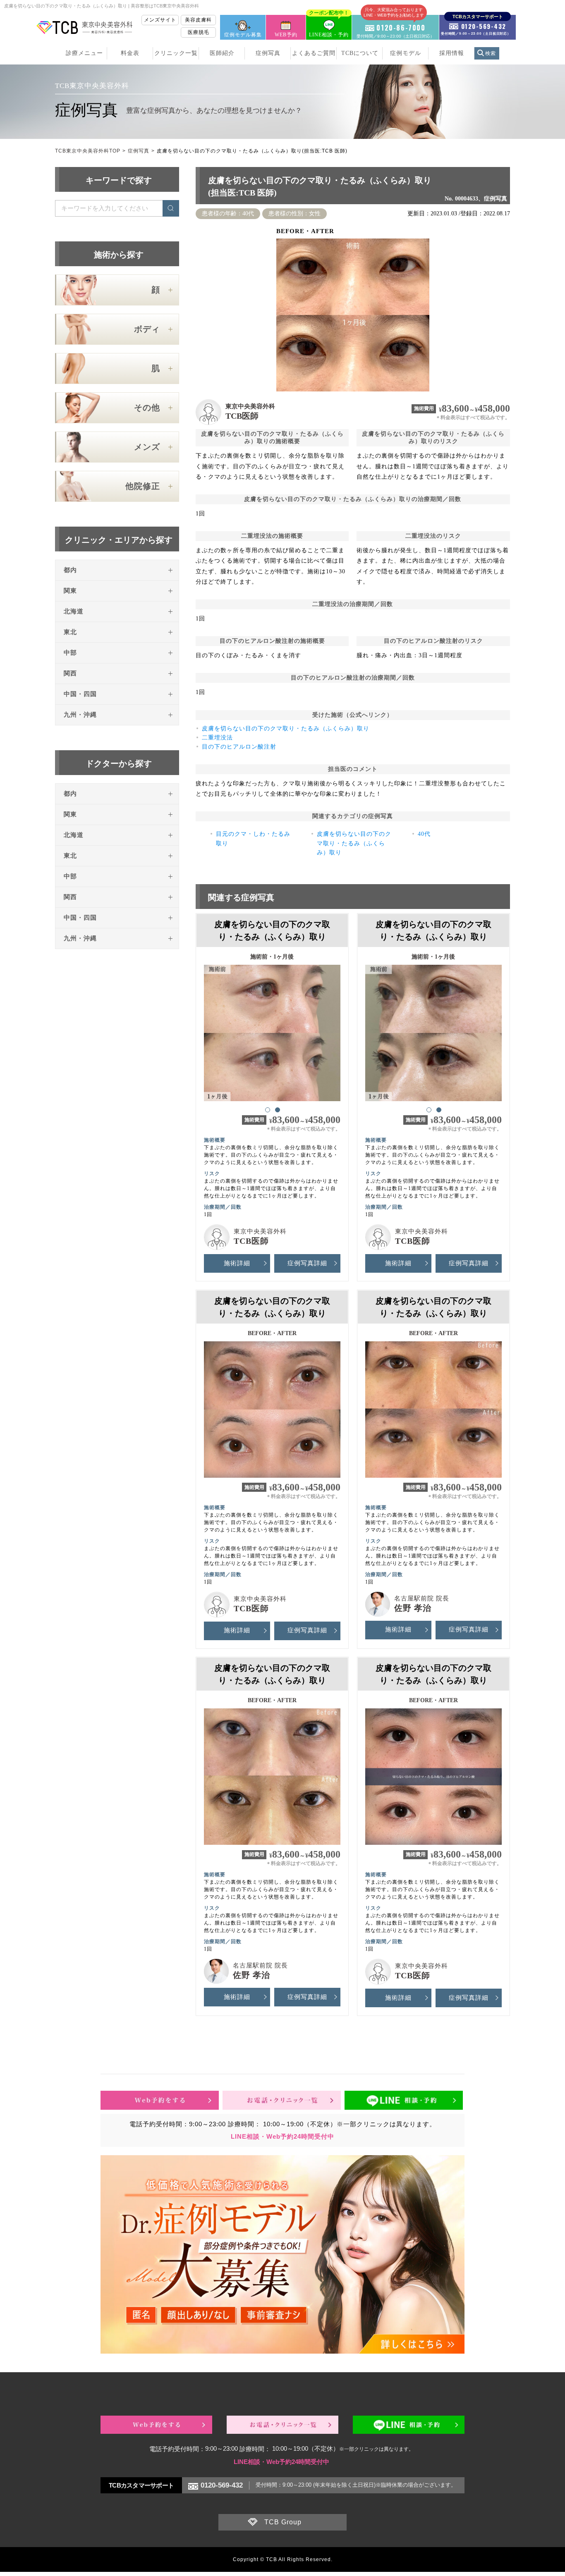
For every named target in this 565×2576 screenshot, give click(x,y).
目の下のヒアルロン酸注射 (239, 747)
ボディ (147, 329)
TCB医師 (242, 416)
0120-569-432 (222, 2485)
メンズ (147, 447)
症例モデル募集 (243, 35)
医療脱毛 (199, 32)
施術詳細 (237, 1263)
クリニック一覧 (176, 53)
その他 (147, 408)
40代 (424, 834)
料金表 (130, 53)
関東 (70, 591)
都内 (70, 570)
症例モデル (406, 53)
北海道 (74, 611)
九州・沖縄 (80, 715)
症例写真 (268, 53)
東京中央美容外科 (250, 406)
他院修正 (143, 486)
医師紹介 (222, 53)
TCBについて (360, 53)
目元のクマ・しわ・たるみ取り (253, 838)
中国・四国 (80, 694)
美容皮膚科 (198, 20)
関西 (70, 673)
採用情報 (452, 53)
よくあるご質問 (314, 53)
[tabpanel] (272, 1029)
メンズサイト (160, 20)
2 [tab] (277, 1109)
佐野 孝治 (413, 1608)
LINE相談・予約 (329, 26)
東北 (70, 632)
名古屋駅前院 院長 (422, 1598)
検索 (491, 53)
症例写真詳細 (307, 1263)
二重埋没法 (217, 738)
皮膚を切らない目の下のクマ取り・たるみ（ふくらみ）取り (286, 729)
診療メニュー (84, 53)
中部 (70, 653)
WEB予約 (286, 35)
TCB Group (283, 2522)
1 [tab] (267, 1109)
